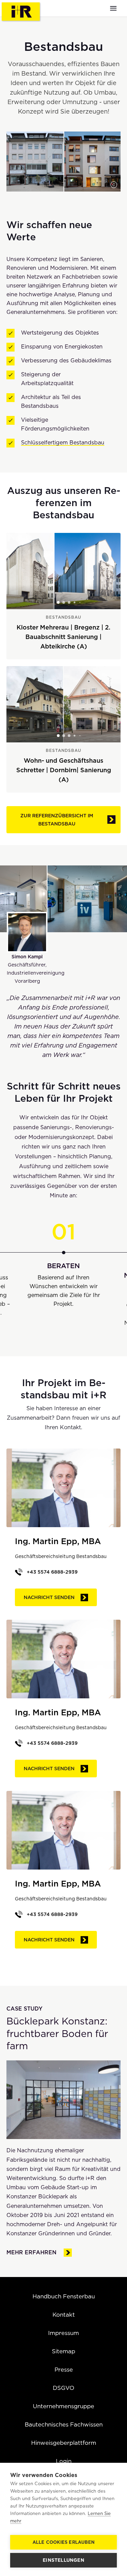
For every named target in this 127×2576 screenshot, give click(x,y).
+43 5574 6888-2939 (52, 1572)
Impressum (63, 2333)
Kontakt (64, 2315)
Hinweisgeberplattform (64, 2443)
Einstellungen (63, 2560)
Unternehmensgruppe (63, 2406)
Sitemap (63, 2351)
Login (64, 2461)
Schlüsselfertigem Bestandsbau (63, 443)
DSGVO (63, 2388)
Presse (64, 2370)
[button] (114, 185)
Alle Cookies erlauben (63, 2542)
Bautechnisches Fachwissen (64, 2424)
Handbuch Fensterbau (64, 2296)
